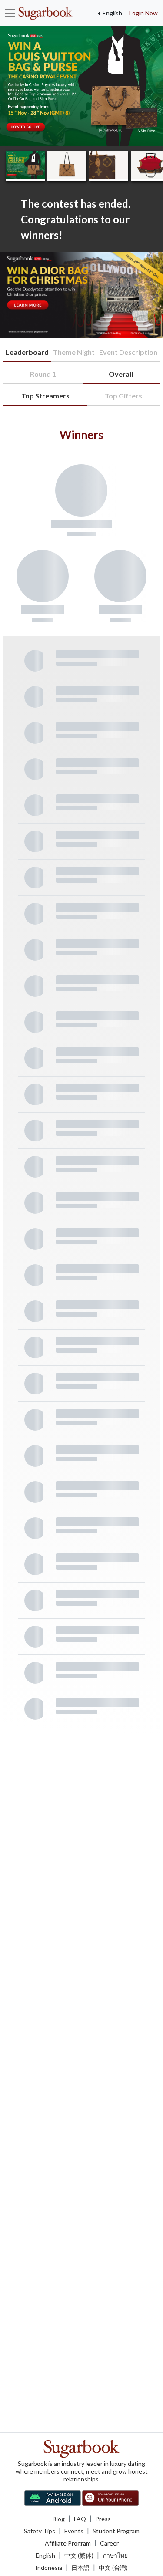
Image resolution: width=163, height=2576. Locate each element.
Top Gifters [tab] (123, 396)
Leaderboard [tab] (27, 352)
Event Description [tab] (128, 352)
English (112, 13)
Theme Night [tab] (74, 352)
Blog (59, 2519)
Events (74, 2531)
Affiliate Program (68, 2543)
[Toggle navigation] (10, 13)
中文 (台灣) (113, 2568)
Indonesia (49, 2568)
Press (103, 2519)
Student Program (116, 2531)
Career (109, 2543)
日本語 (80, 2568)
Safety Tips (40, 2531)
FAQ (80, 2519)
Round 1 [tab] (43, 374)
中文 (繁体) (79, 2555)
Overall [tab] (121, 374)
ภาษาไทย (115, 2555)
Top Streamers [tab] (45, 396)
